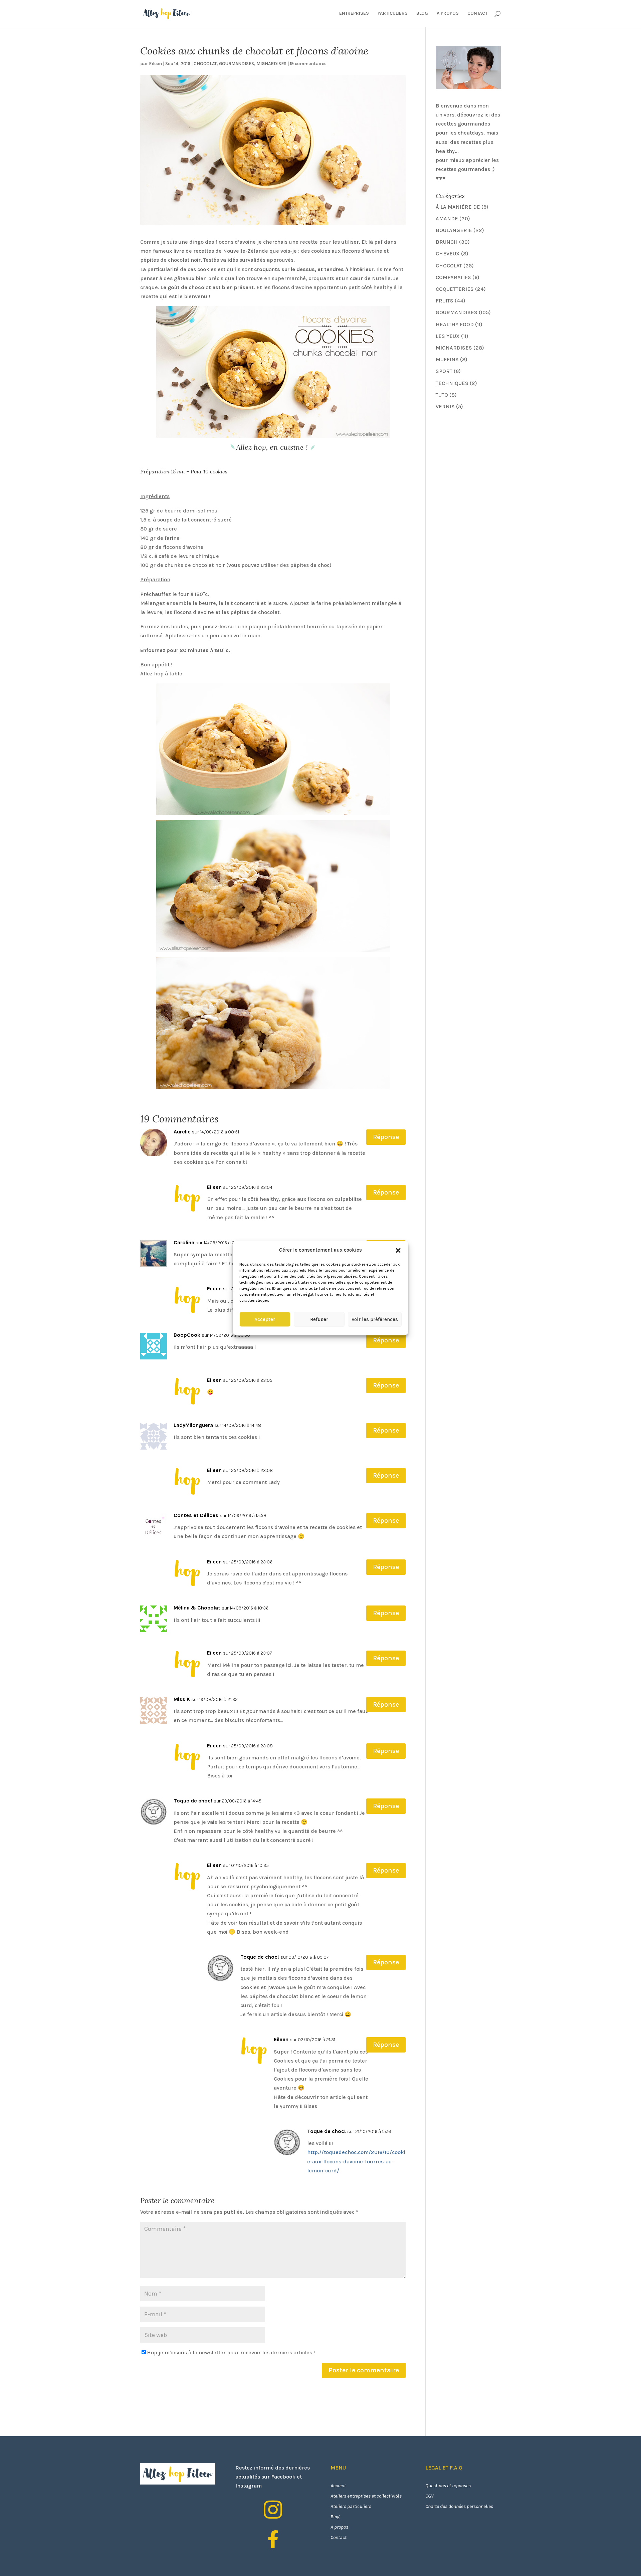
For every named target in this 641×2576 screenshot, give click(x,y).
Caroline (184, 1242)
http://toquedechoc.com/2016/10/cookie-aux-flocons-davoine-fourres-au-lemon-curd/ (356, 2161)
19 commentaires (308, 64)
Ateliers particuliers (351, 2506)
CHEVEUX (448, 254)
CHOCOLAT (205, 64)
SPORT (444, 371)
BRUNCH (447, 242)
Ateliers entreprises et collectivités (366, 2496)
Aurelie (182, 1132)
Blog (335, 2517)
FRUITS (445, 301)
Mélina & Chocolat (197, 1608)
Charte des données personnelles (459, 2506)
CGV (430, 2496)
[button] (398, 1250)
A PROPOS (448, 14)
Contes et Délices (196, 1515)
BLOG (422, 14)
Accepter (265, 1319)
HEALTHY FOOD (455, 324)
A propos (339, 2527)
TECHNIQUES (452, 383)
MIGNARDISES (271, 64)
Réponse (386, 1137)
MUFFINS (447, 359)
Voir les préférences (375, 1319)
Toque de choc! (193, 1801)
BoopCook (187, 1335)
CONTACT (477, 14)
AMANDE (447, 219)
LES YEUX (448, 336)
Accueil (338, 2486)
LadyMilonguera (193, 1425)
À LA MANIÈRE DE (458, 207)
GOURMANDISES (237, 64)
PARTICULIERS (393, 14)
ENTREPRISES (354, 14)
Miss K (182, 1699)
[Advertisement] (486, 463)
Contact (339, 2537)
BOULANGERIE (454, 230)
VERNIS (445, 406)
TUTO (442, 395)
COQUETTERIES (455, 289)
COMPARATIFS (453, 277)
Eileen (155, 64)
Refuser (319, 1319)
